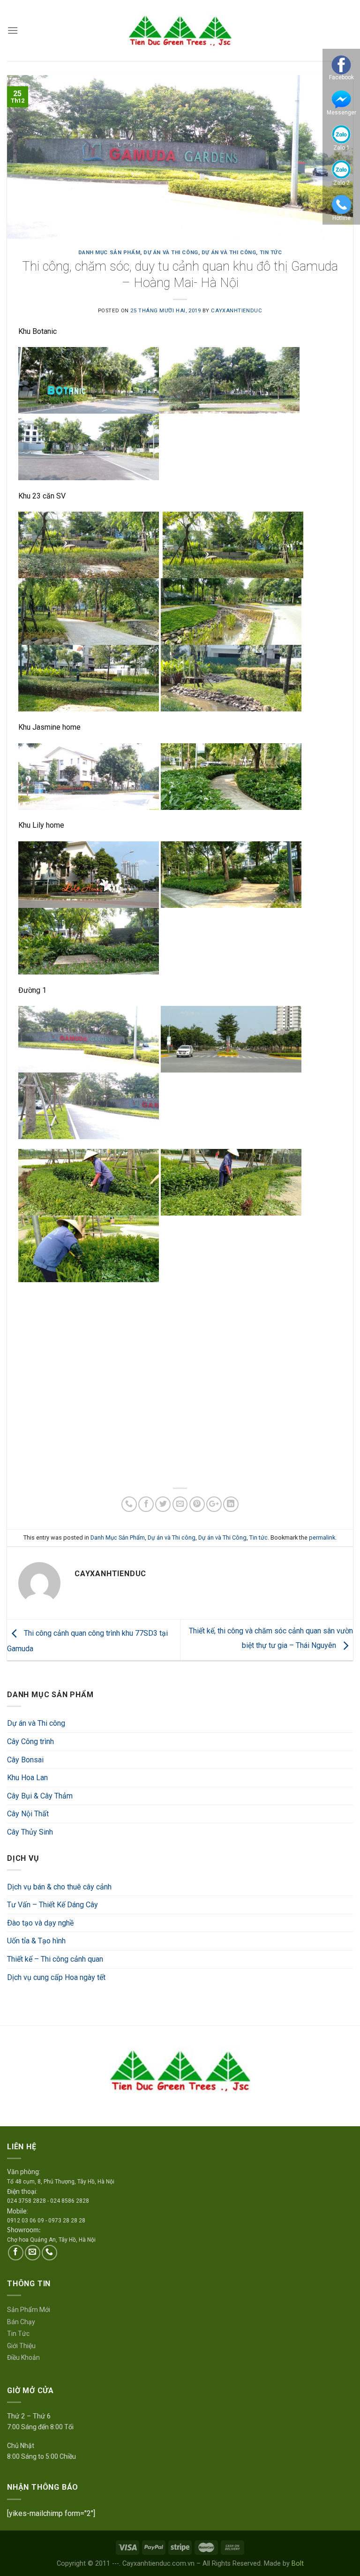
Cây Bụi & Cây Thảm (40, 1796)
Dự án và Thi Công (229, 253)
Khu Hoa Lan (27, 1778)
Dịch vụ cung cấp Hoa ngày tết (56, 1977)
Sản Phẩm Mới (29, 2310)
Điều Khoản (23, 2357)
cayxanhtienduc (236, 311)
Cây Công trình (30, 1741)
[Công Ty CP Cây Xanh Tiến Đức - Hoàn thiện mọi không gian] (180, 30)
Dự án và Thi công (36, 1723)
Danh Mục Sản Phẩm (109, 253)
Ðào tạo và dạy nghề (40, 1923)
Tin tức (271, 253)
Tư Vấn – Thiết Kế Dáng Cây (52, 1905)
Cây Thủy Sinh (30, 1832)
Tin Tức (18, 2334)
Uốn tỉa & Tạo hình (36, 1941)
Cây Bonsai (25, 1760)
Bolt (298, 2564)
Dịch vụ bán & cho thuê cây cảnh (59, 1887)
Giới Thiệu (21, 2346)
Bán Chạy (21, 2322)
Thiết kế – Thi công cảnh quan (55, 1959)
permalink (322, 1537)
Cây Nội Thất (28, 1814)
